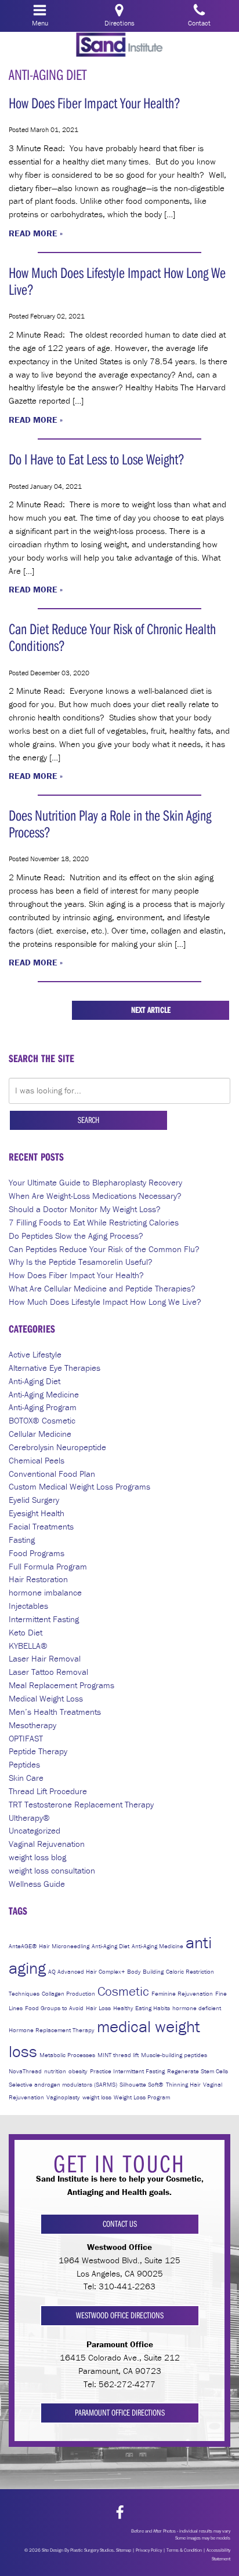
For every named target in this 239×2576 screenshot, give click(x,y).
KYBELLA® (28, 1646)
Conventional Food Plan (52, 1474)
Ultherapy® (29, 1818)
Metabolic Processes (67, 2055)
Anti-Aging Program (43, 1407)
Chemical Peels (37, 1460)
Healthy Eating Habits (142, 2008)
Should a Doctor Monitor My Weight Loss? (85, 1209)
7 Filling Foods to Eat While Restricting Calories (94, 1222)
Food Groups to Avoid (54, 2008)
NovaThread (25, 2071)
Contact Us (120, 2224)
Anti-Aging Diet (35, 1381)
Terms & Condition (184, 2550)
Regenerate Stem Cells (198, 2071)
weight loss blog (37, 1857)
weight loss (97, 2097)
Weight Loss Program (142, 2097)
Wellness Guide (37, 1884)
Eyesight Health (37, 1513)
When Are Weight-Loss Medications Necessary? (95, 1196)
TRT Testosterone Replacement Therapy (81, 1804)
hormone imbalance (45, 1592)
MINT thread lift (118, 2055)
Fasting (22, 1540)
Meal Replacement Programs (61, 1685)
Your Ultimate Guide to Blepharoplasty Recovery (95, 1182)
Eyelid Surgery (34, 1500)
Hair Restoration (38, 1579)
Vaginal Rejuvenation (47, 1844)
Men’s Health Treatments (55, 1712)
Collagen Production (68, 1993)
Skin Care (26, 1778)
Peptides (24, 1764)
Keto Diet (26, 1632)
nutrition (55, 2071)
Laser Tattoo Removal (48, 1672)
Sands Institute (119, 45)
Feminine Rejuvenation (182, 1993)
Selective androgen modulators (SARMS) (63, 2084)
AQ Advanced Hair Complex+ (86, 1971)
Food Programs (37, 1553)
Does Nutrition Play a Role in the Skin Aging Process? (110, 824)
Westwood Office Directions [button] (120, 2315)
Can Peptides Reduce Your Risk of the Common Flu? (104, 1249)
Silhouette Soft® (142, 2084)
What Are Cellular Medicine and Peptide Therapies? (102, 1288)
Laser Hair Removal (45, 1658)
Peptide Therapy (38, 1751)
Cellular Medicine (40, 1434)
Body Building (145, 1971)
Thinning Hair (183, 2084)
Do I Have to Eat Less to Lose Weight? (97, 459)
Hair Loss (98, 2008)
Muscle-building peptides (174, 2055)
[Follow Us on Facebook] (120, 2513)
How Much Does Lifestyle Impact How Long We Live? (117, 281)
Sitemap (124, 2550)
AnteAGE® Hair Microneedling (49, 1946)
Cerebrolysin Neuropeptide (57, 1447)
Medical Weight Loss (46, 1698)
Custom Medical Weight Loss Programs (79, 1486)
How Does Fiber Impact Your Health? (95, 103)
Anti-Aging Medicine (44, 1394)
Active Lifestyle (35, 1354)
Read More (33, 233)
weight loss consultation (52, 1870)
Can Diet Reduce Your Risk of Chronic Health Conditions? (112, 637)
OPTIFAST (26, 1738)
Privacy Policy (149, 2550)
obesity (78, 2071)
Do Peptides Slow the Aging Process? (76, 1236)
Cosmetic (123, 1991)
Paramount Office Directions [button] (120, 2412)
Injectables (28, 1606)
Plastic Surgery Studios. (93, 2550)
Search (88, 1120)
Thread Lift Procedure (48, 1791)
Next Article (151, 1010)
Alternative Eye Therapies (55, 1368)
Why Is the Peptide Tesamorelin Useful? (81, 1262)
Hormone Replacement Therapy (52, 2030)
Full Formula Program (48, 1566)
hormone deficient (197, 2008)
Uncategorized (35, 1830)
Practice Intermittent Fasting (127, 2071)
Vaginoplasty (63, 2097)
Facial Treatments (41, 1526)
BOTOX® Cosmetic (42, 1420)
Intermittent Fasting (44, 1619)
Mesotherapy (32, 1725)
